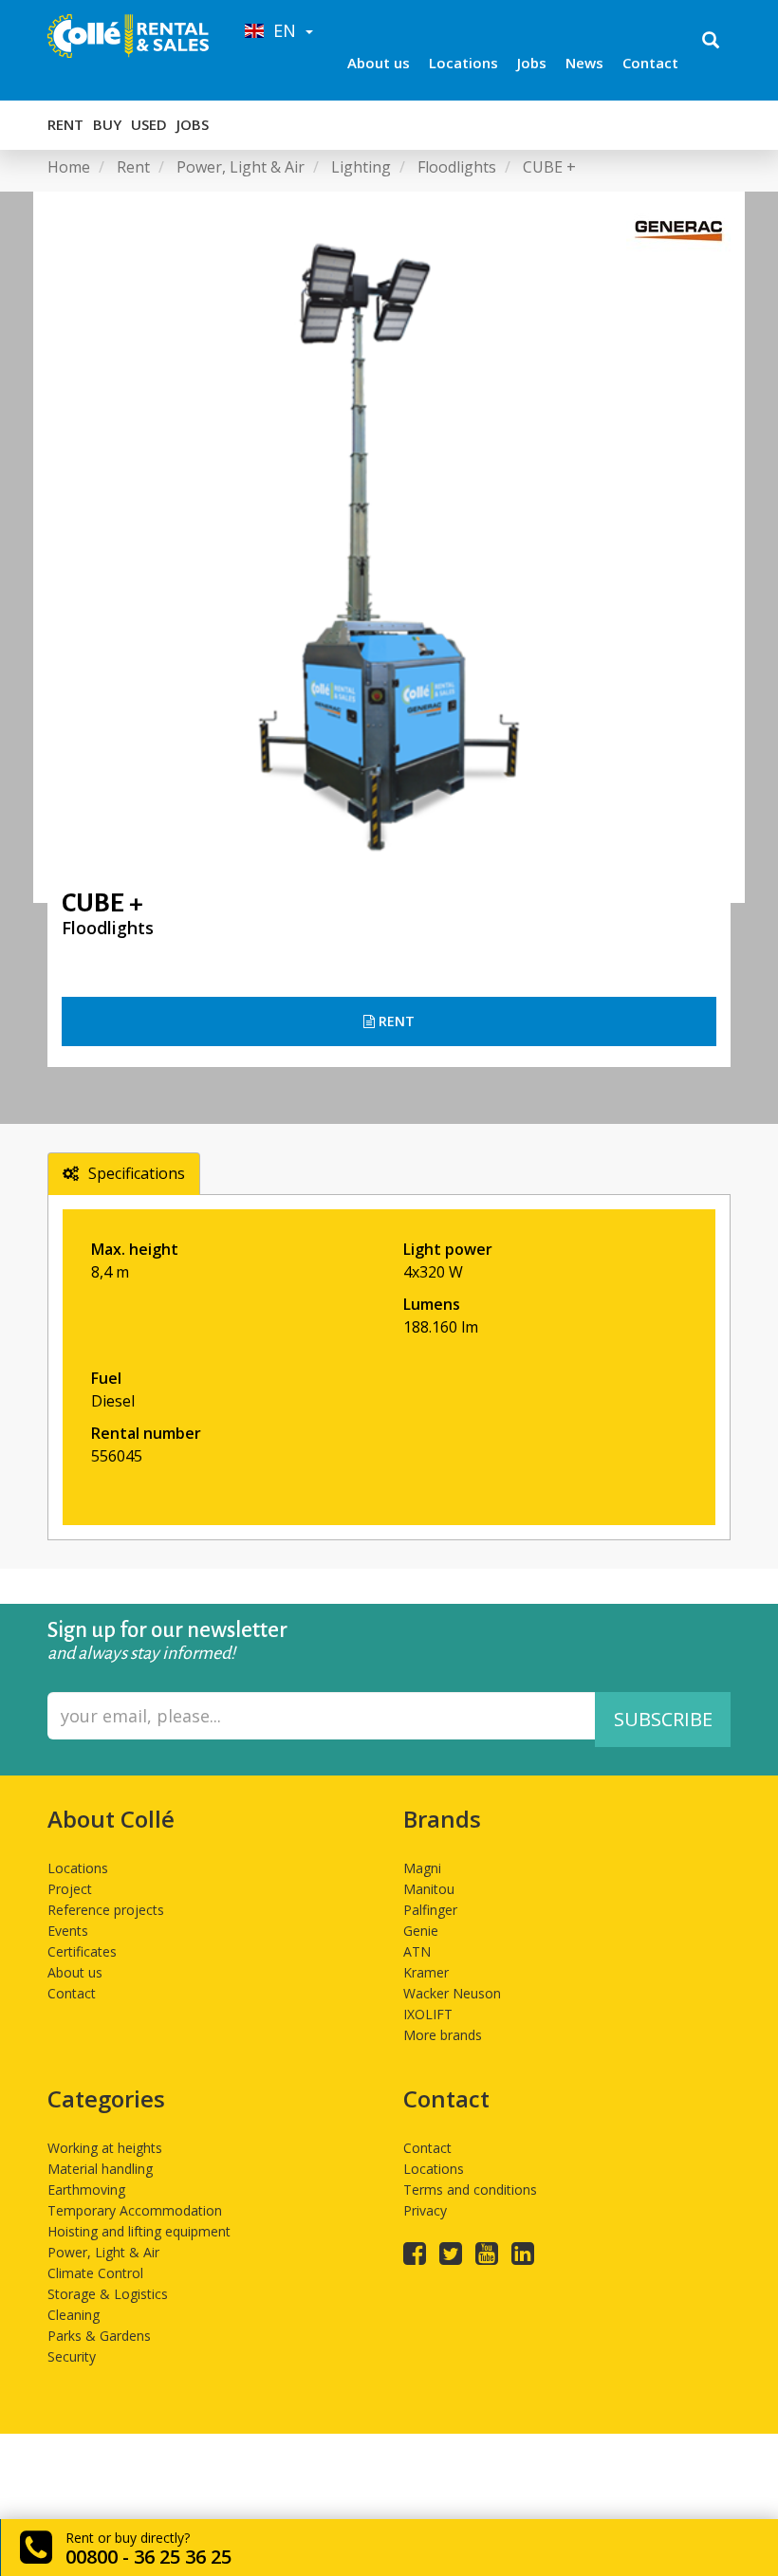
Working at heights (105, 2148)
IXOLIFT (428, 2014)
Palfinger (430, 1910)
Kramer (426, 1972)
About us (379, 63)
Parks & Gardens (99, 2336)
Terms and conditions (470, 2190)
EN (282, 30)
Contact (650, 63)
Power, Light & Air (103, 2252)
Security (72, 2356)
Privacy (425, 2210)
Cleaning (74, 2315)
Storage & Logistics (108, 2294)
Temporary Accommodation (135, 2210)
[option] (389, 547)
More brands (443, 2035)
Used (149, 124)
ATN (417, 1951)
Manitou (429, 1889)
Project (70, 1889)
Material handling (100, 2169)
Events (68, 1931)
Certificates (82, 1951)
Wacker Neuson (452, 1993)
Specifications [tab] (137, 1173)
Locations (463, 63)
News (584, 63)
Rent (65, 124)
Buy (107, 124)
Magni (422, 1868)
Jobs (532, 63)
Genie (421, 1931)
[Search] (711, 42)
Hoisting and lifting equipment (139, 2231)
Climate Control (95, 2273)
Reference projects (106, 1910)
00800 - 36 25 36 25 (148, 2557)
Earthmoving (86, 2190)
